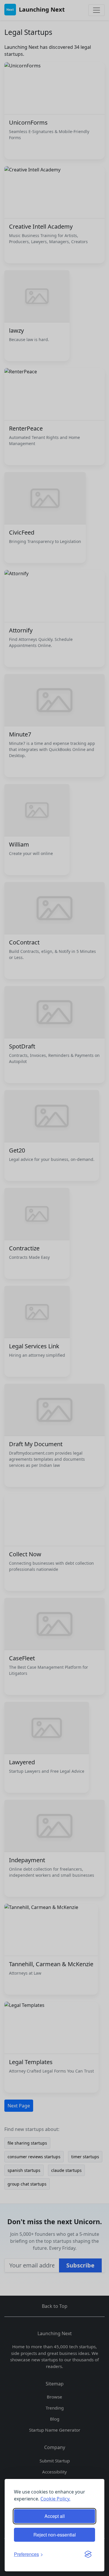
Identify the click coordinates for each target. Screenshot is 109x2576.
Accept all (55, 2516)
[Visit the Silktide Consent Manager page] (88, 2554)
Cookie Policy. (55, 2499)
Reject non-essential (55, 2535)
